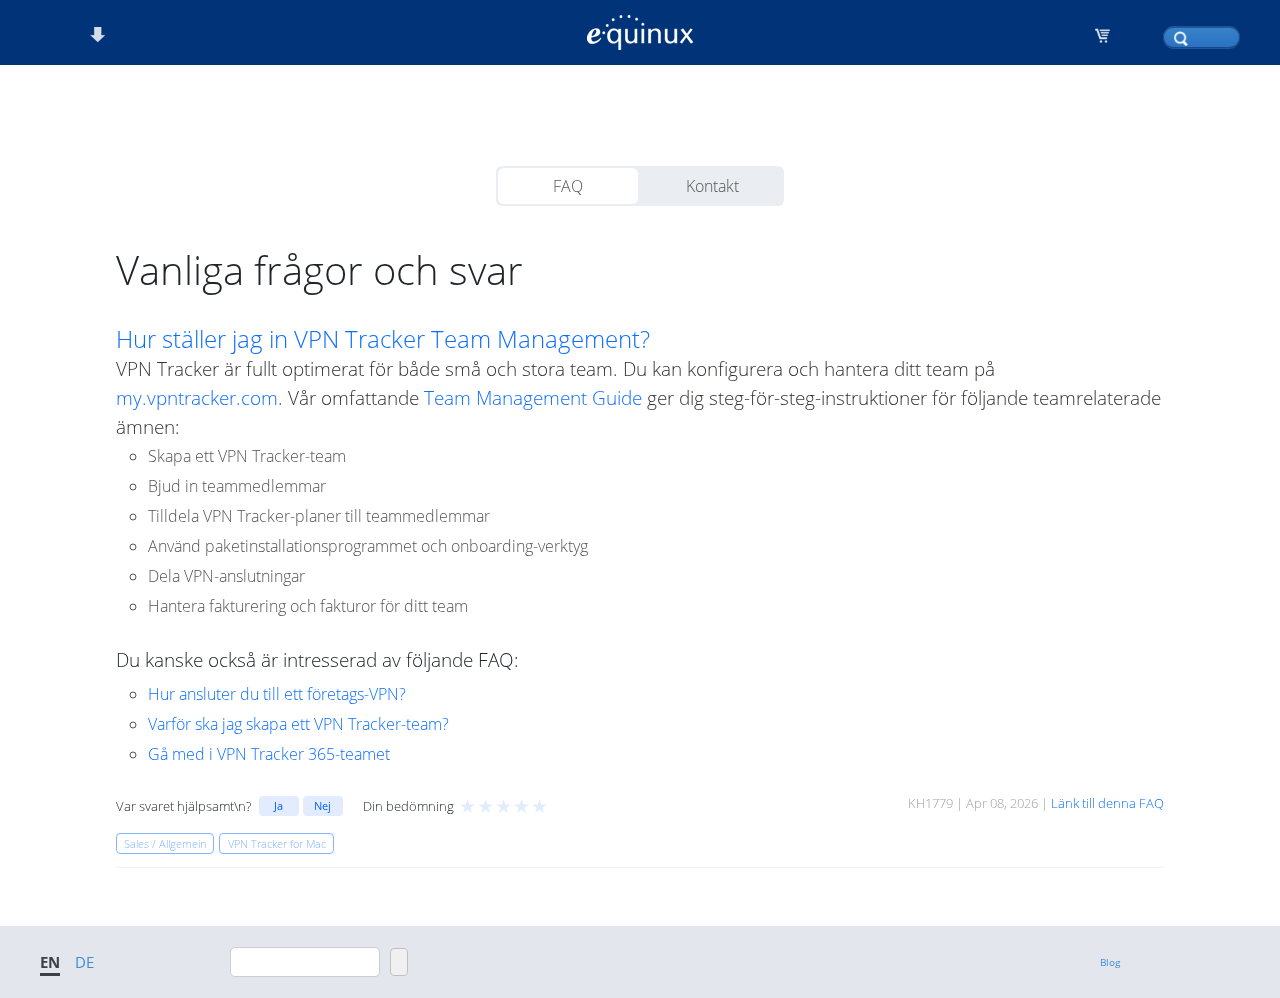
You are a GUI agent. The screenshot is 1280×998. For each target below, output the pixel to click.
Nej (322, 805)
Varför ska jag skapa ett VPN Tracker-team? (298, 724)
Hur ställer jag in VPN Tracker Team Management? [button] (383, 339)
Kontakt (712, 186)
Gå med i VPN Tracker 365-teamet (269, 754)
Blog (1110, 962)
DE (84, 962)
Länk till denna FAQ (1107, 803)
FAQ (568, 186)
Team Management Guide (533, 397)
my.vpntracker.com (197, 397)
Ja (278, 805)
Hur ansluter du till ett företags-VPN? (277, 694)
